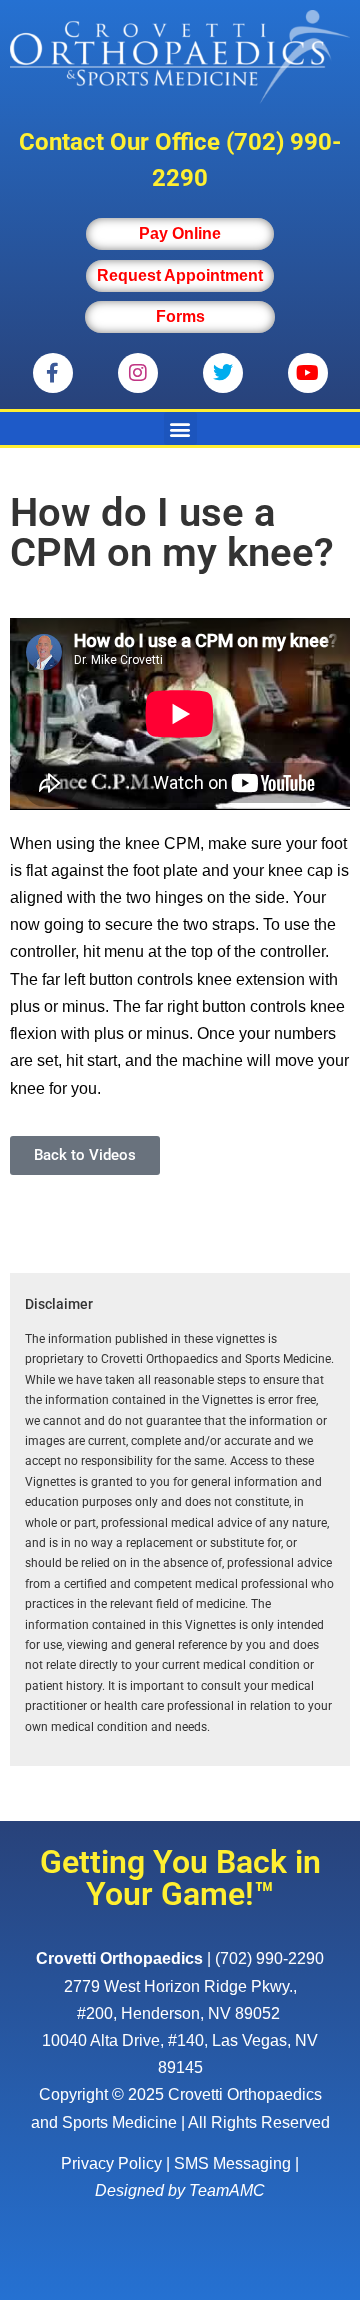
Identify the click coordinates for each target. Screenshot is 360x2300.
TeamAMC (227, 2190)
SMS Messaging (232, 2163)
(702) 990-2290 (269, 1958)
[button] (180, 428)
